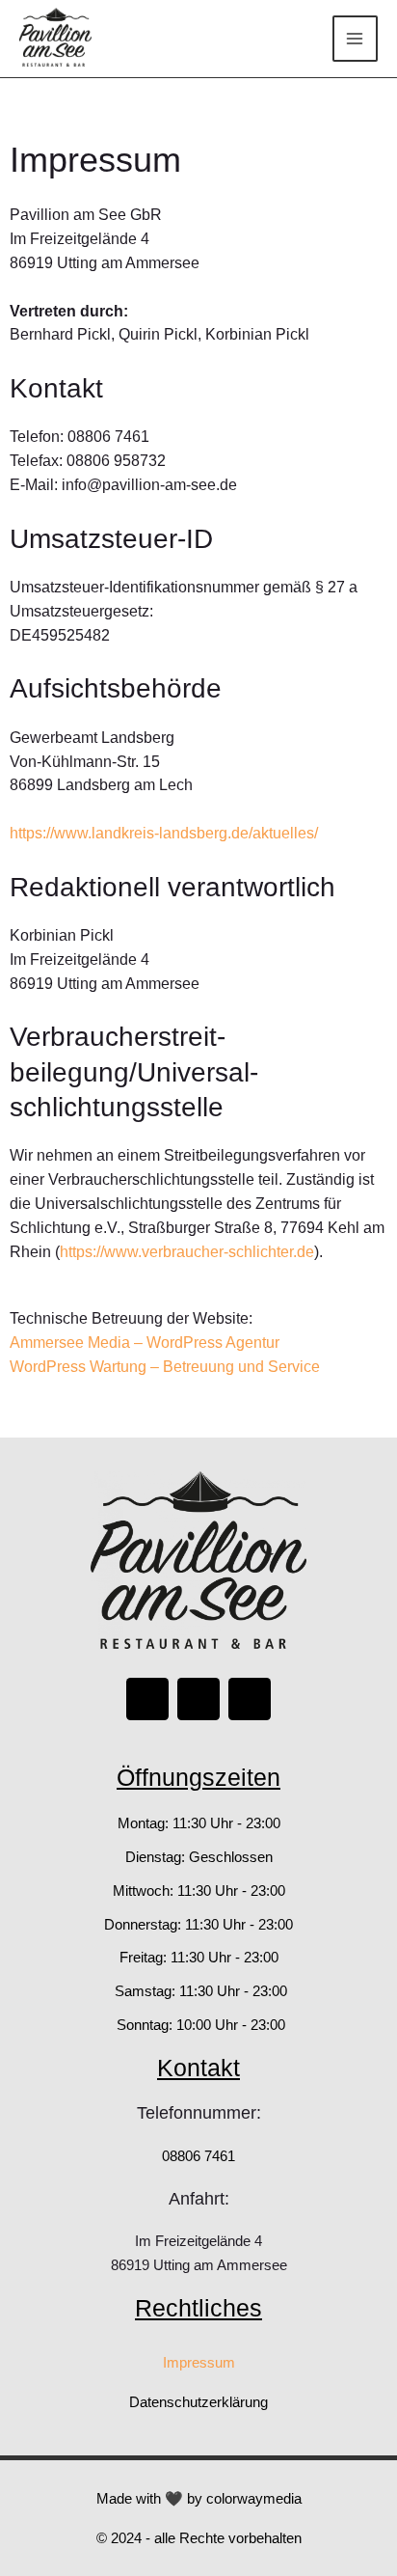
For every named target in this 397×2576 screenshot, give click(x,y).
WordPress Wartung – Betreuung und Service (165, 1367)
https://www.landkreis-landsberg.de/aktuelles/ (164, 833)
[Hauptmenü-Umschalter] (355, 38)
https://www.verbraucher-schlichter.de (187, 1252)
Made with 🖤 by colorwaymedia (199, 2498)
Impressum (199, 2362)
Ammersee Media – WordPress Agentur (145, 1343)
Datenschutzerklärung (198, 2402)
